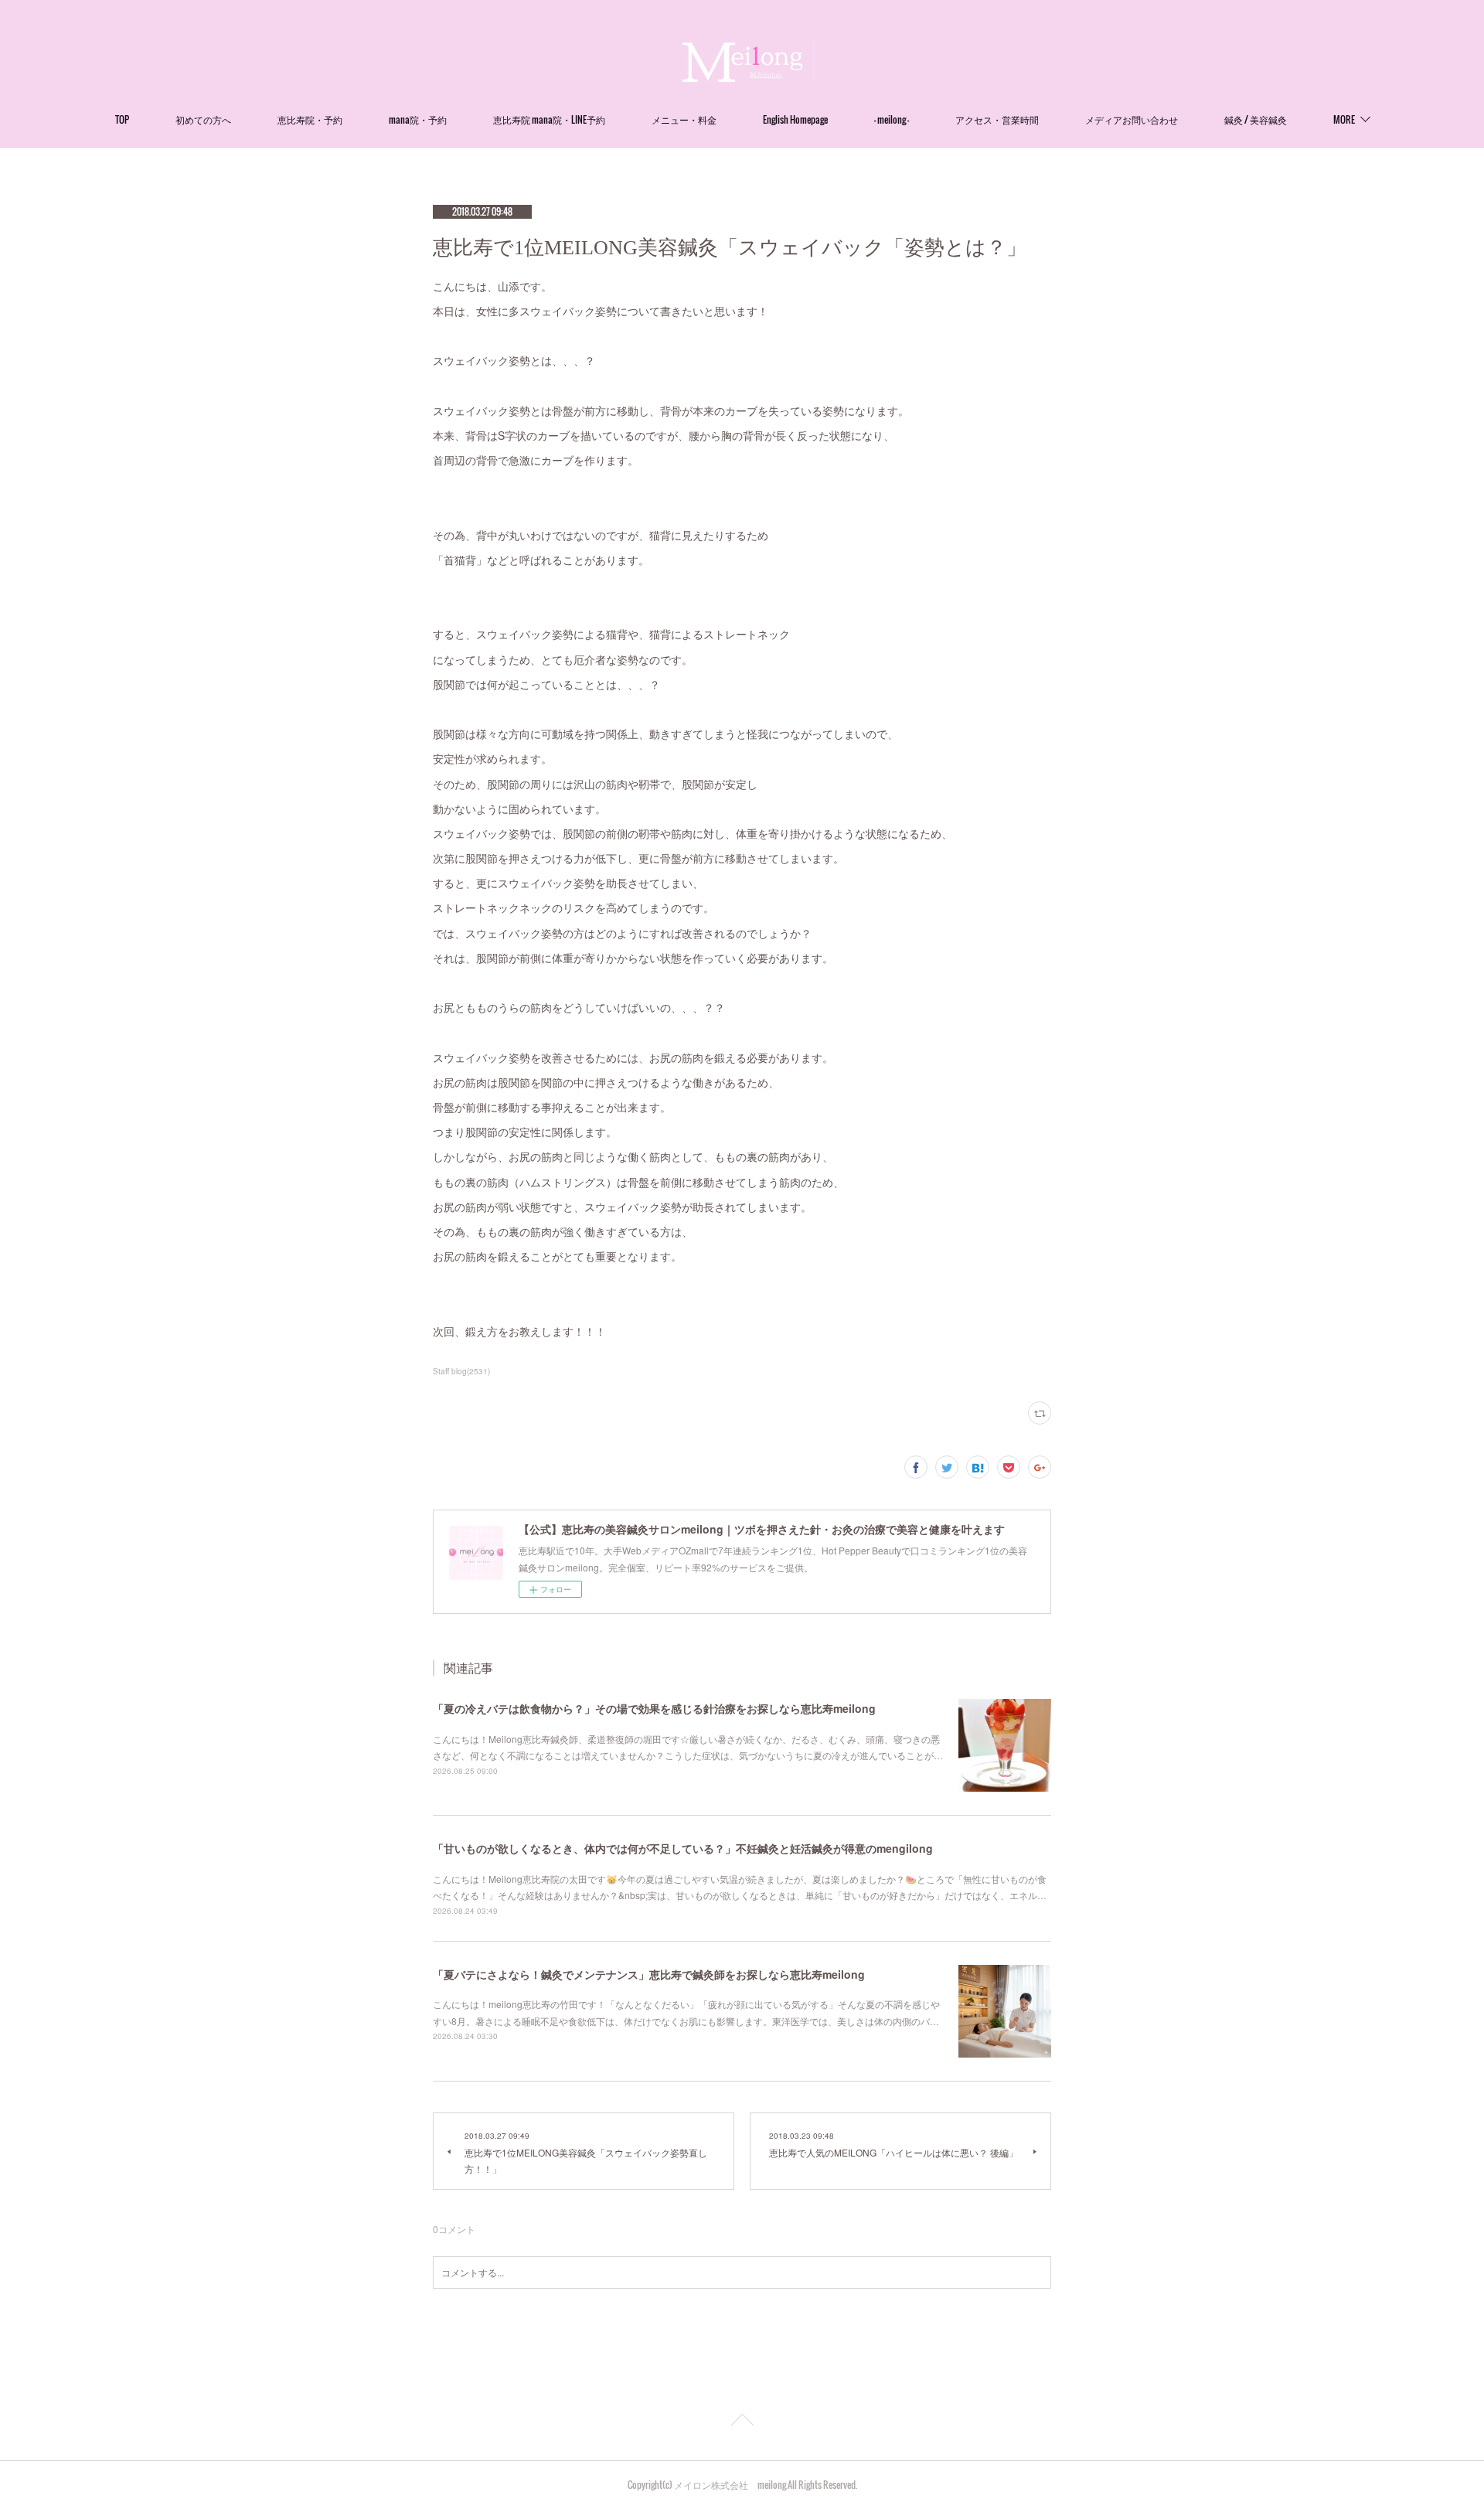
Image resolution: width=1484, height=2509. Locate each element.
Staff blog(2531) (461, 1371)
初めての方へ (203, 119)
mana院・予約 (418, 119)
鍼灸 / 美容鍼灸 (1256, 119)
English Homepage (795, 119)
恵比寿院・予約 (310, 119)
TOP (122, 119)
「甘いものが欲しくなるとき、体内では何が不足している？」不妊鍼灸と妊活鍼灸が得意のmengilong (683, 1848)
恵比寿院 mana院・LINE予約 (549, 119)
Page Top (742, 2422)
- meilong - (892, 119)
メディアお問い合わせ (1132, 119)
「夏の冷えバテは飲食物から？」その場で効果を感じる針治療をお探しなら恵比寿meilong (654, 1708)
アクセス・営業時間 (997, 119)
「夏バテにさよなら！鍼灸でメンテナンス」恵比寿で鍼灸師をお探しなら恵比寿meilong (649, 1974)
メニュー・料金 (684, 119)
